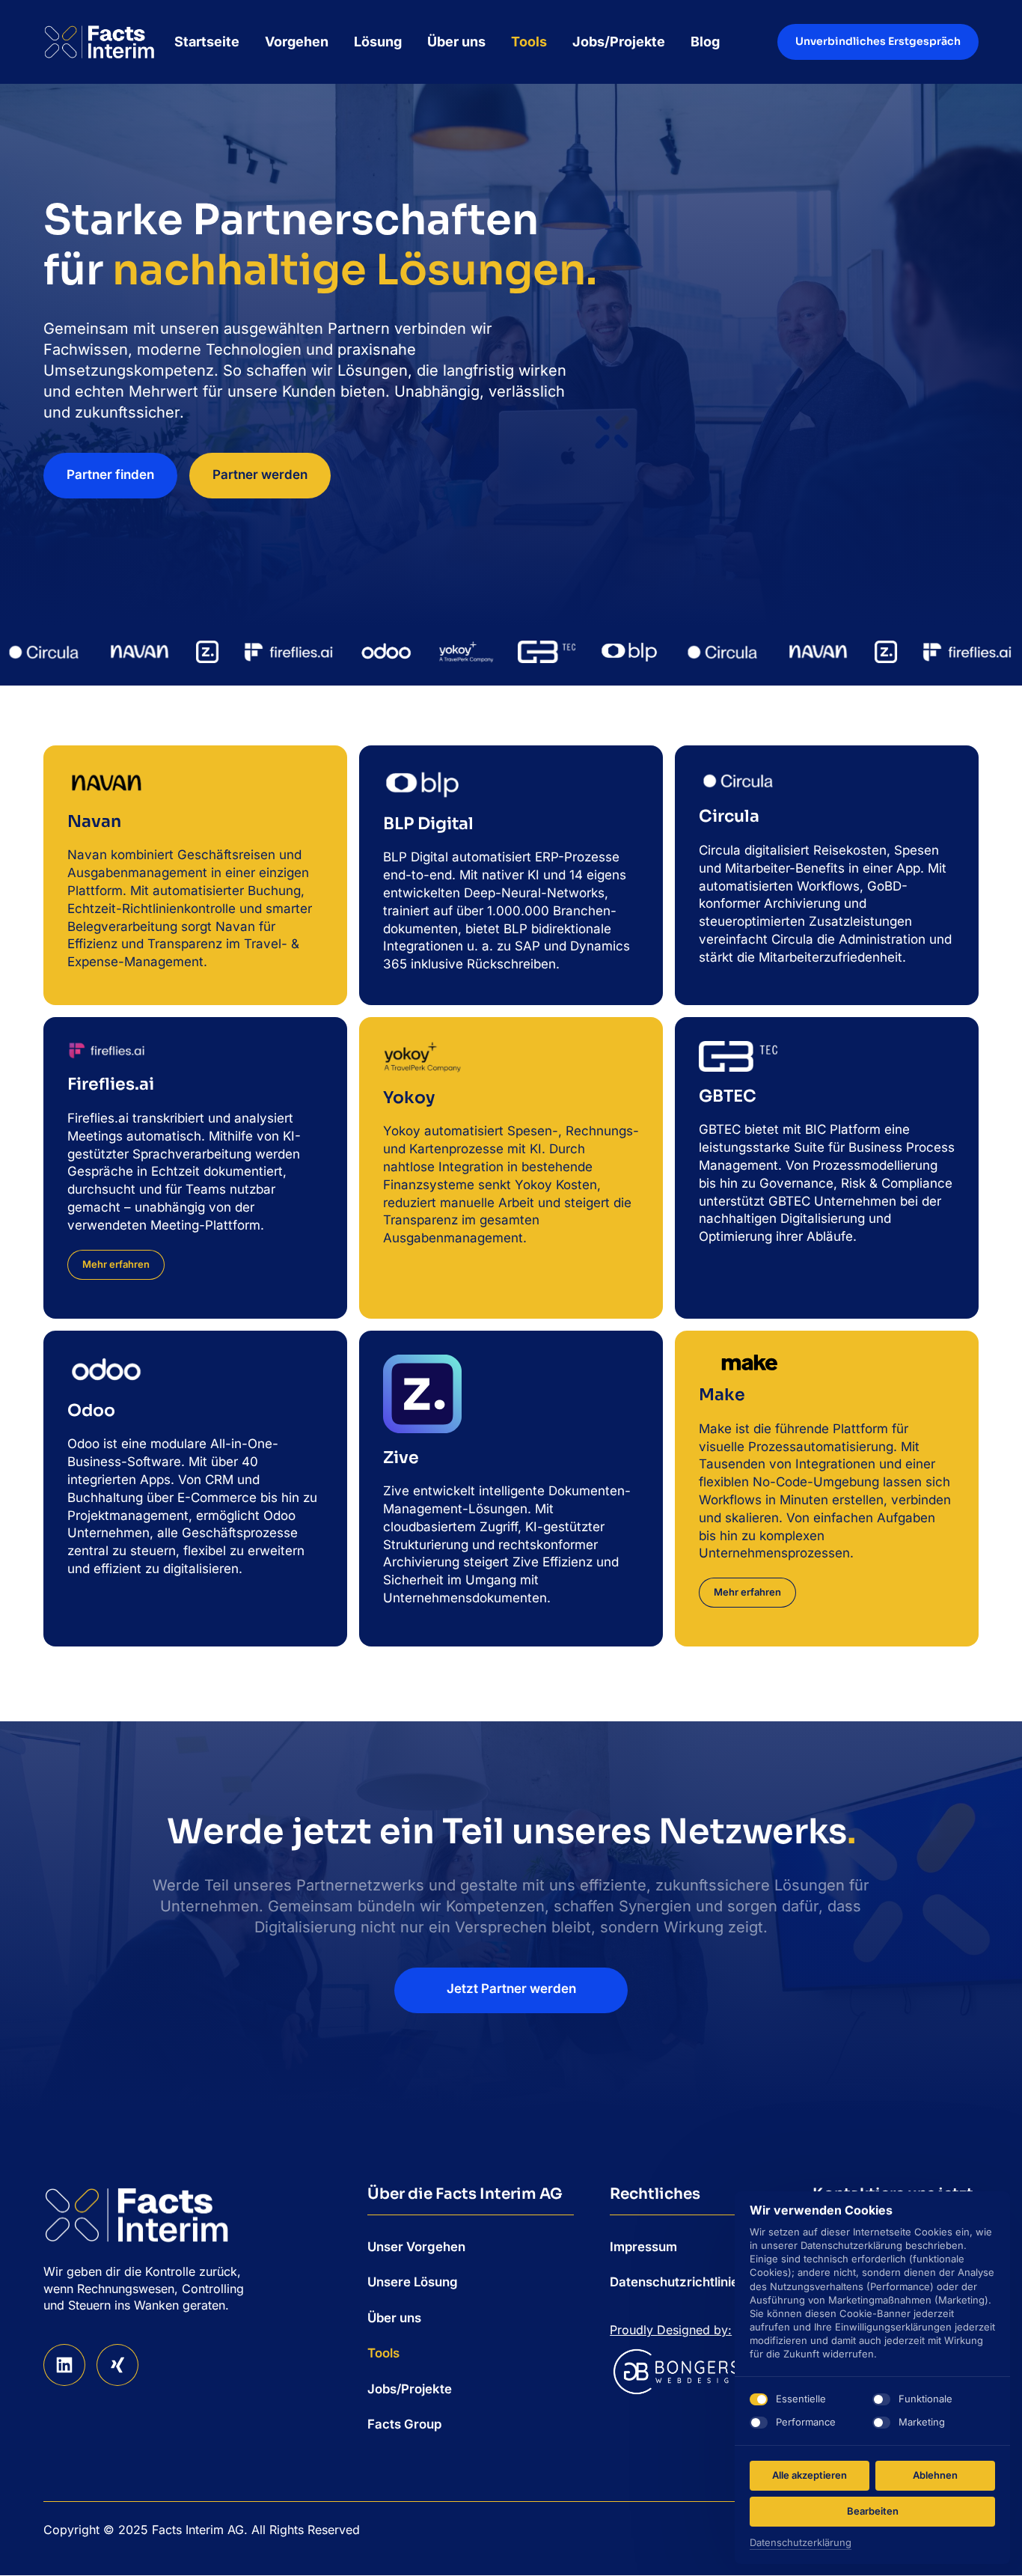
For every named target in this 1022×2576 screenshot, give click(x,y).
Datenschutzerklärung (801, 2543)
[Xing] (117, 2365)
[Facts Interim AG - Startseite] (100, 42)
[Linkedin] (64, 2365)
